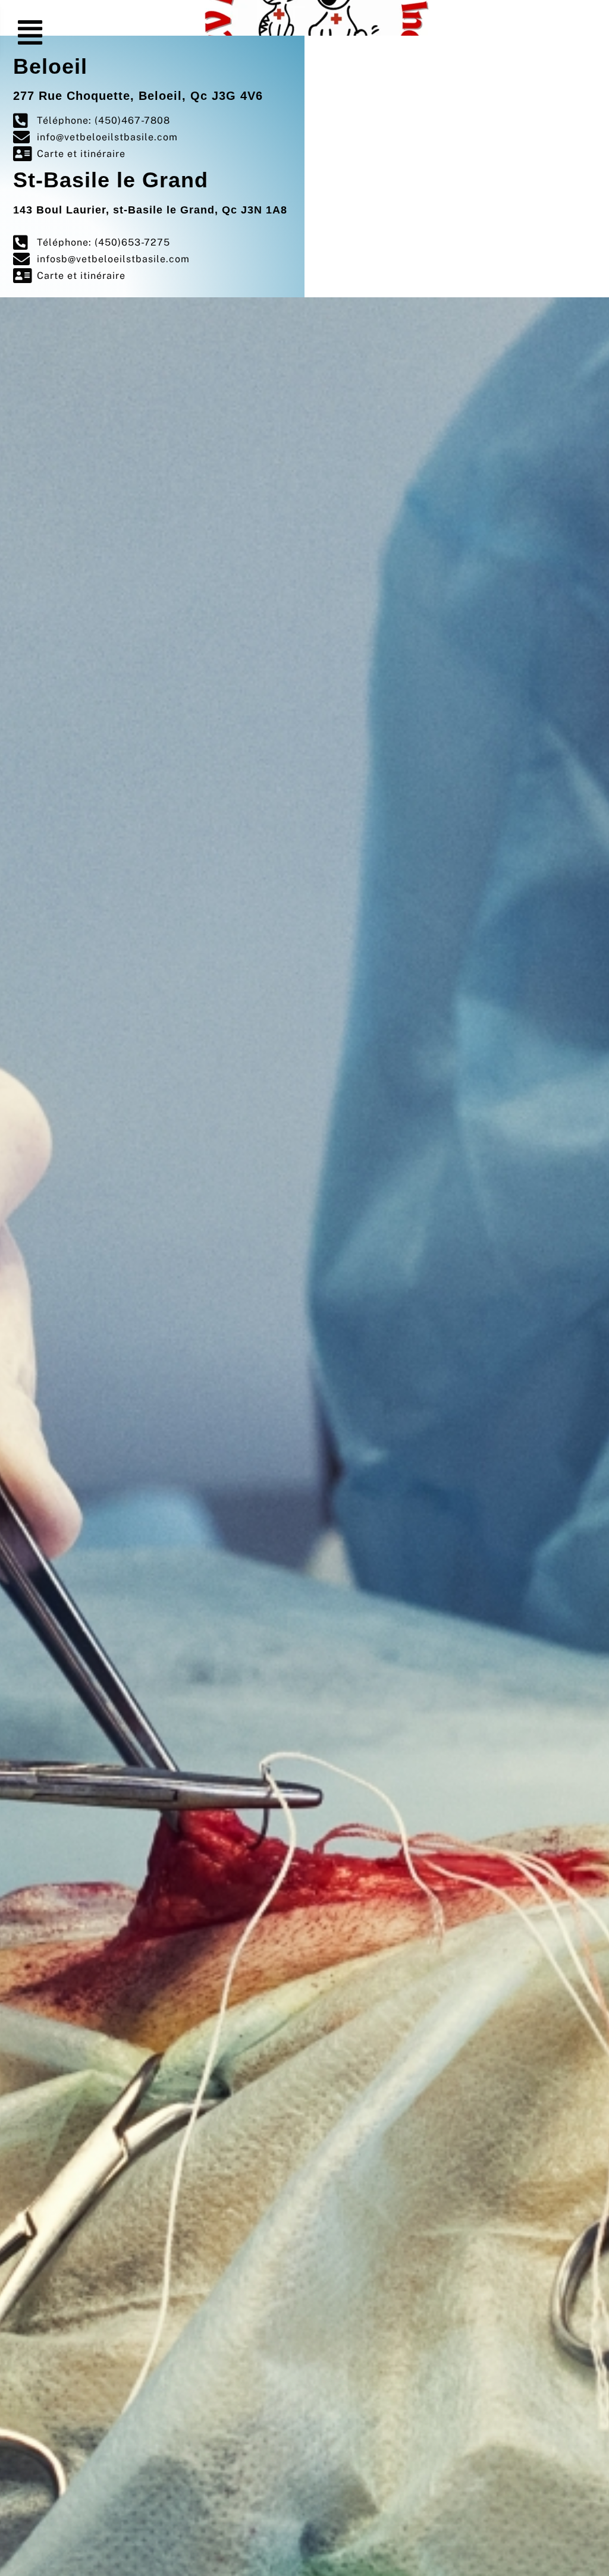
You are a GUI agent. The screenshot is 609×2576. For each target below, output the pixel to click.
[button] (31, 33)
